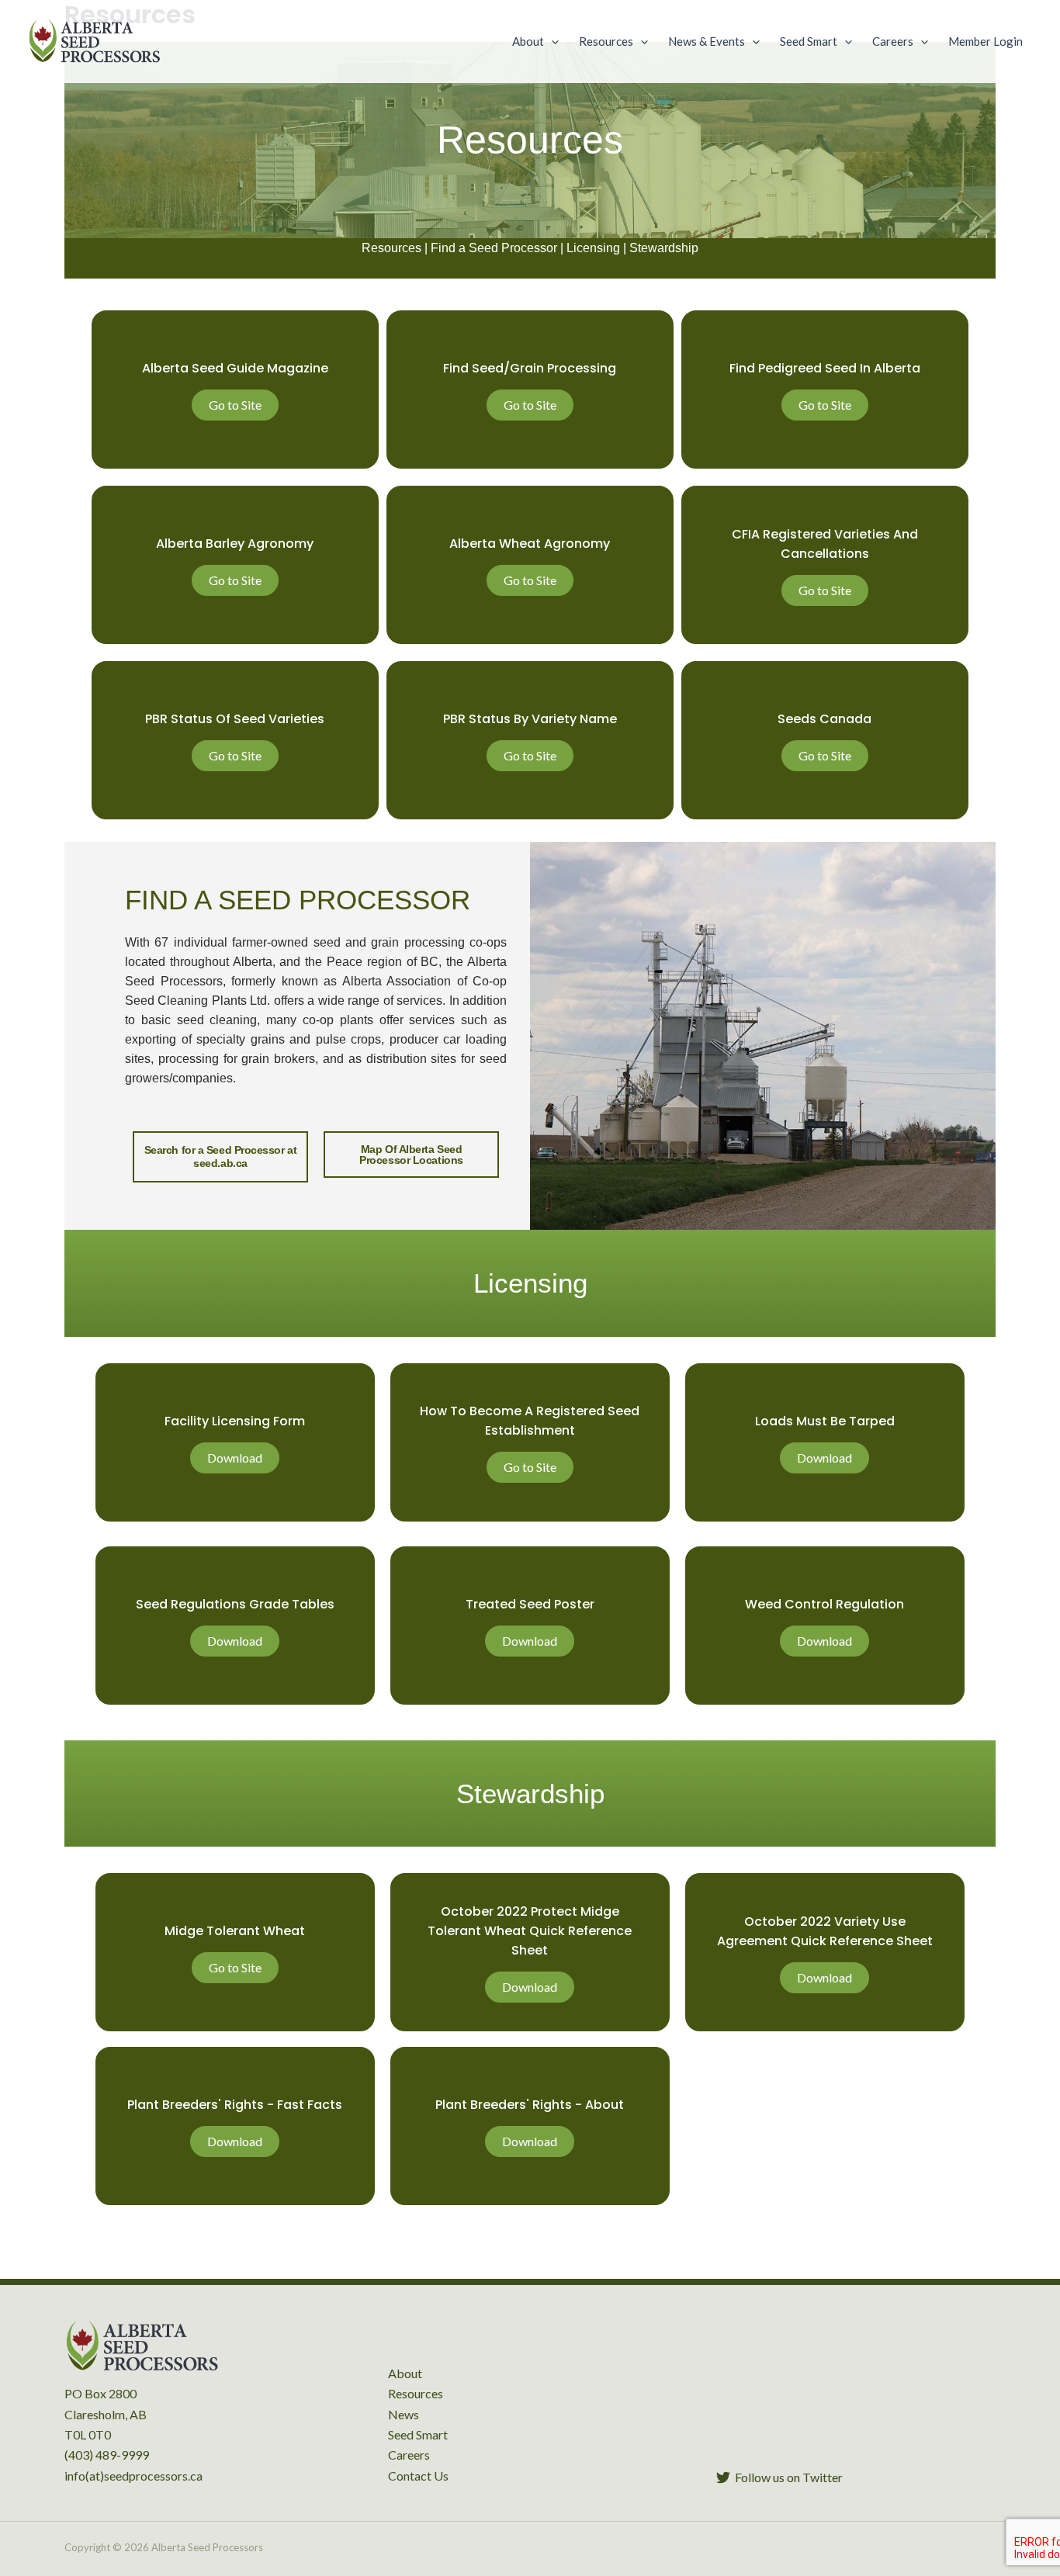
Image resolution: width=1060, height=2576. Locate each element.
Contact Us (418, 2476)
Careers (409, 2455)
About (405, 2373)
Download (235, 1458)
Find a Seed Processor (494, 248)
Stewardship (664, 248)
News (404, 2414)
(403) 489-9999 (107, 2455)
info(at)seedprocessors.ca (133, 2476)
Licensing (593, 248)
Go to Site (235, 405)
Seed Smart (418, 2434)
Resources (391, 248)
